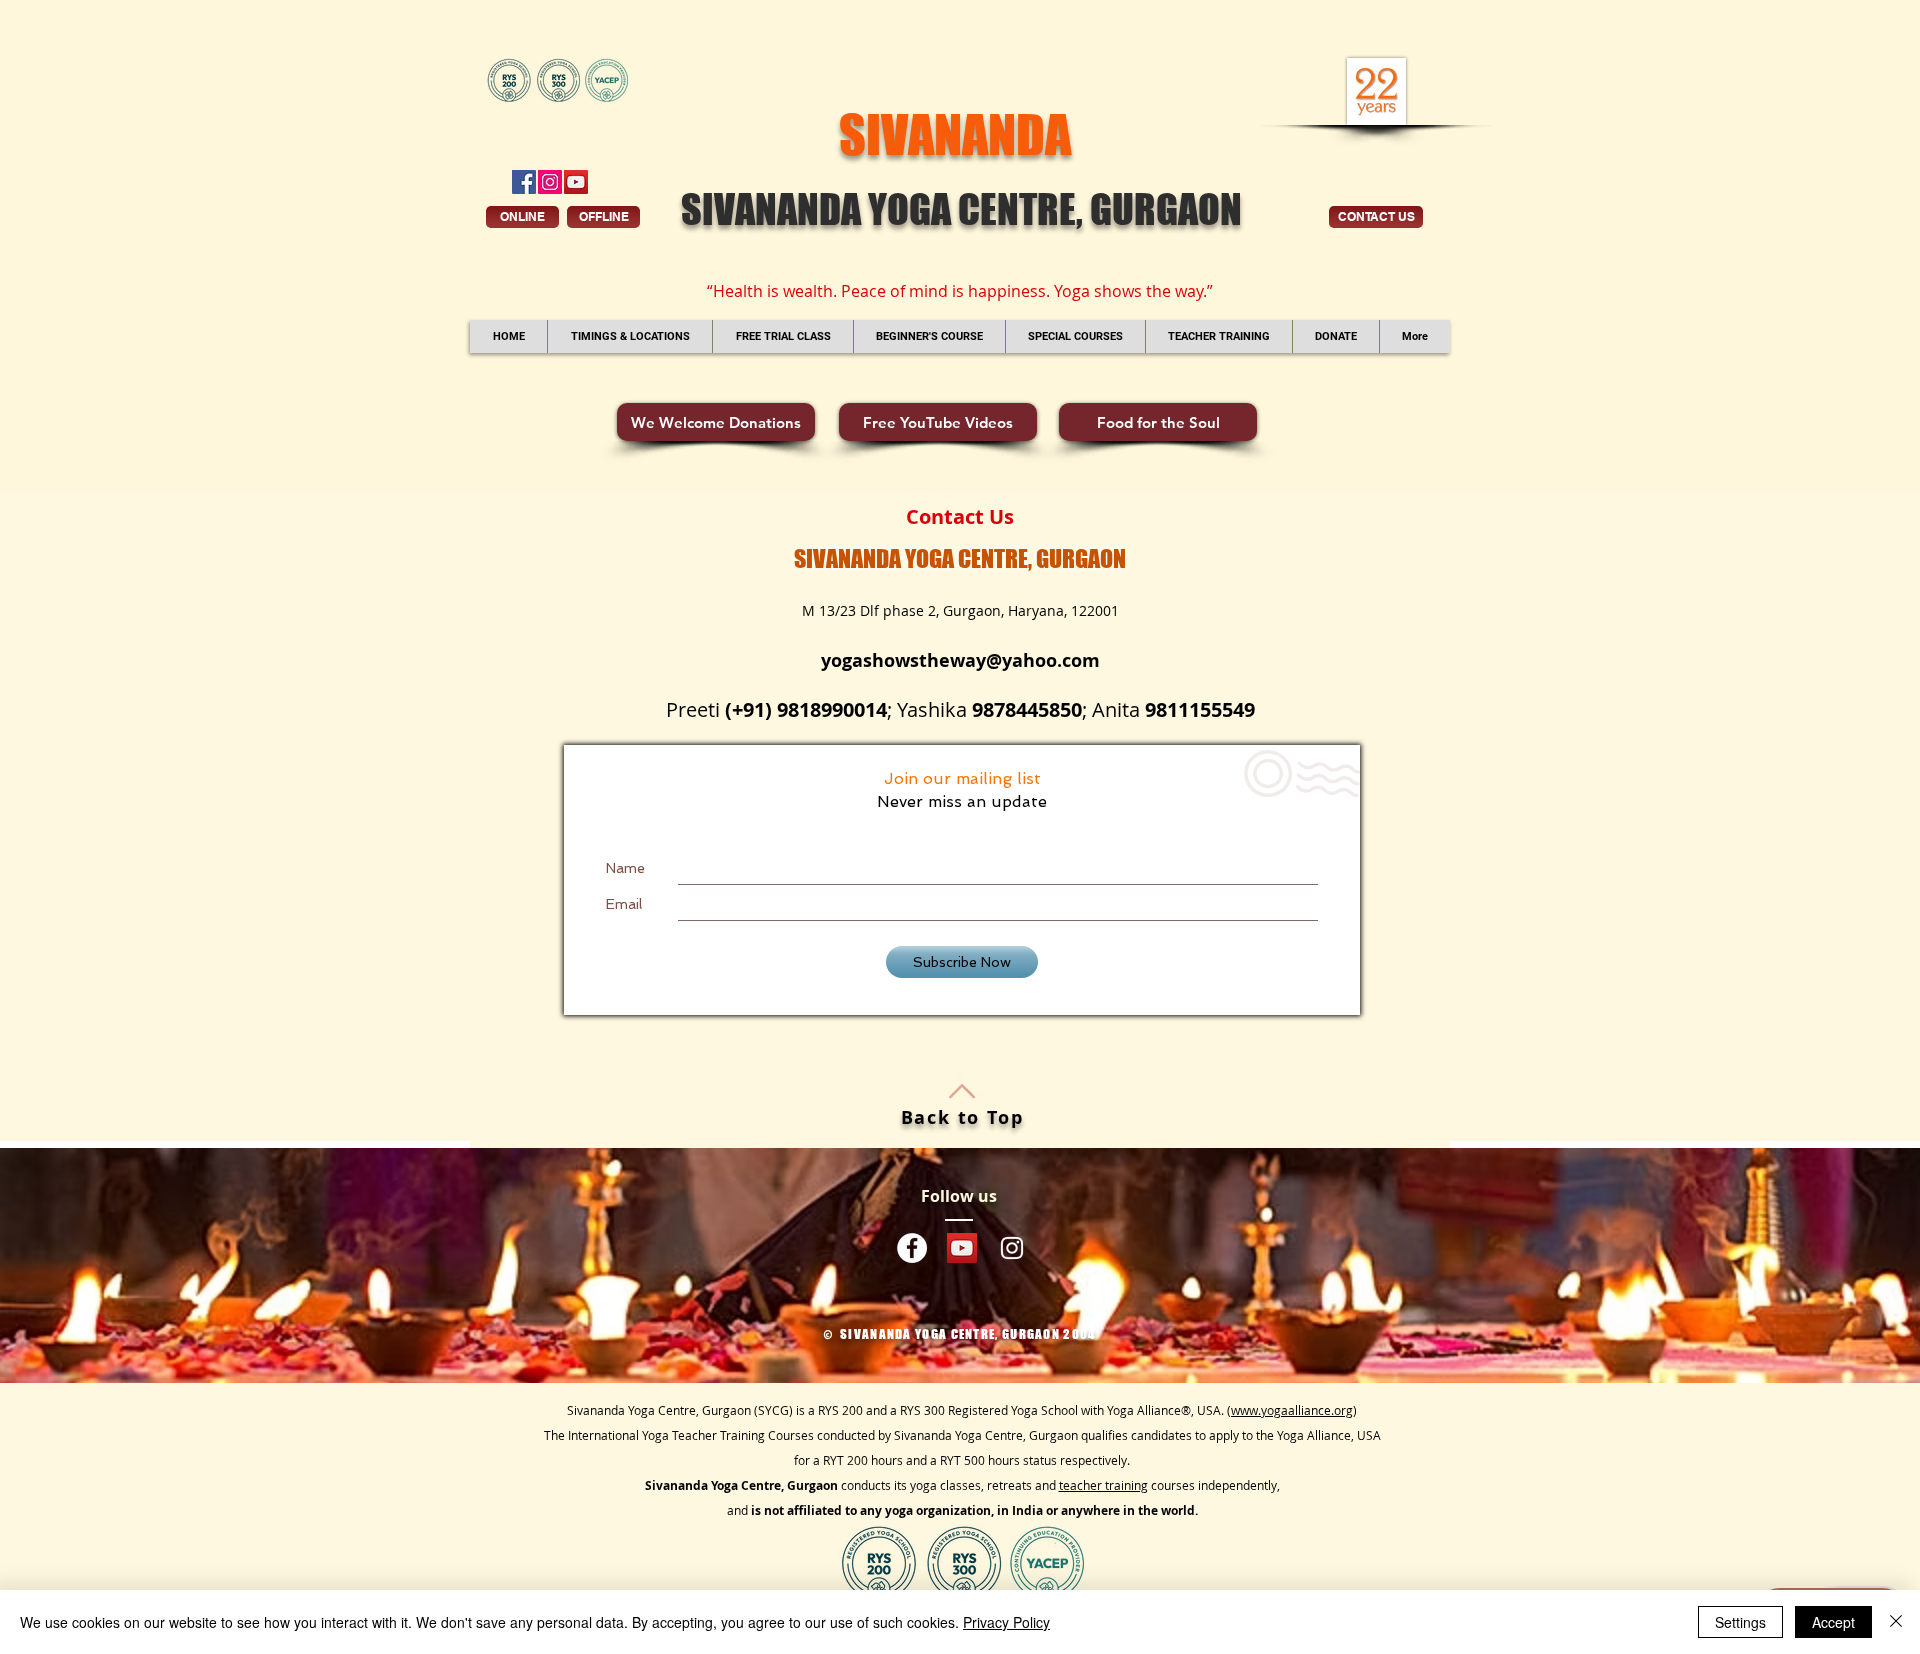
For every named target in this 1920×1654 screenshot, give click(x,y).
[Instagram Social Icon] (550, 182)
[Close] (1896, 1622)
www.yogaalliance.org (1292, 1410)
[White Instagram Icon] (1012, 1248)
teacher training (1103, 1485)
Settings (1740, 1622)
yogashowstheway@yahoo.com (960, 660)
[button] (629, 336)
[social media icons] (524, 182)
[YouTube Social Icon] (576, 182)
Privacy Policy (1006, 1622)
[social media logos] (912, 1248)
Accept (1833, 1622)
